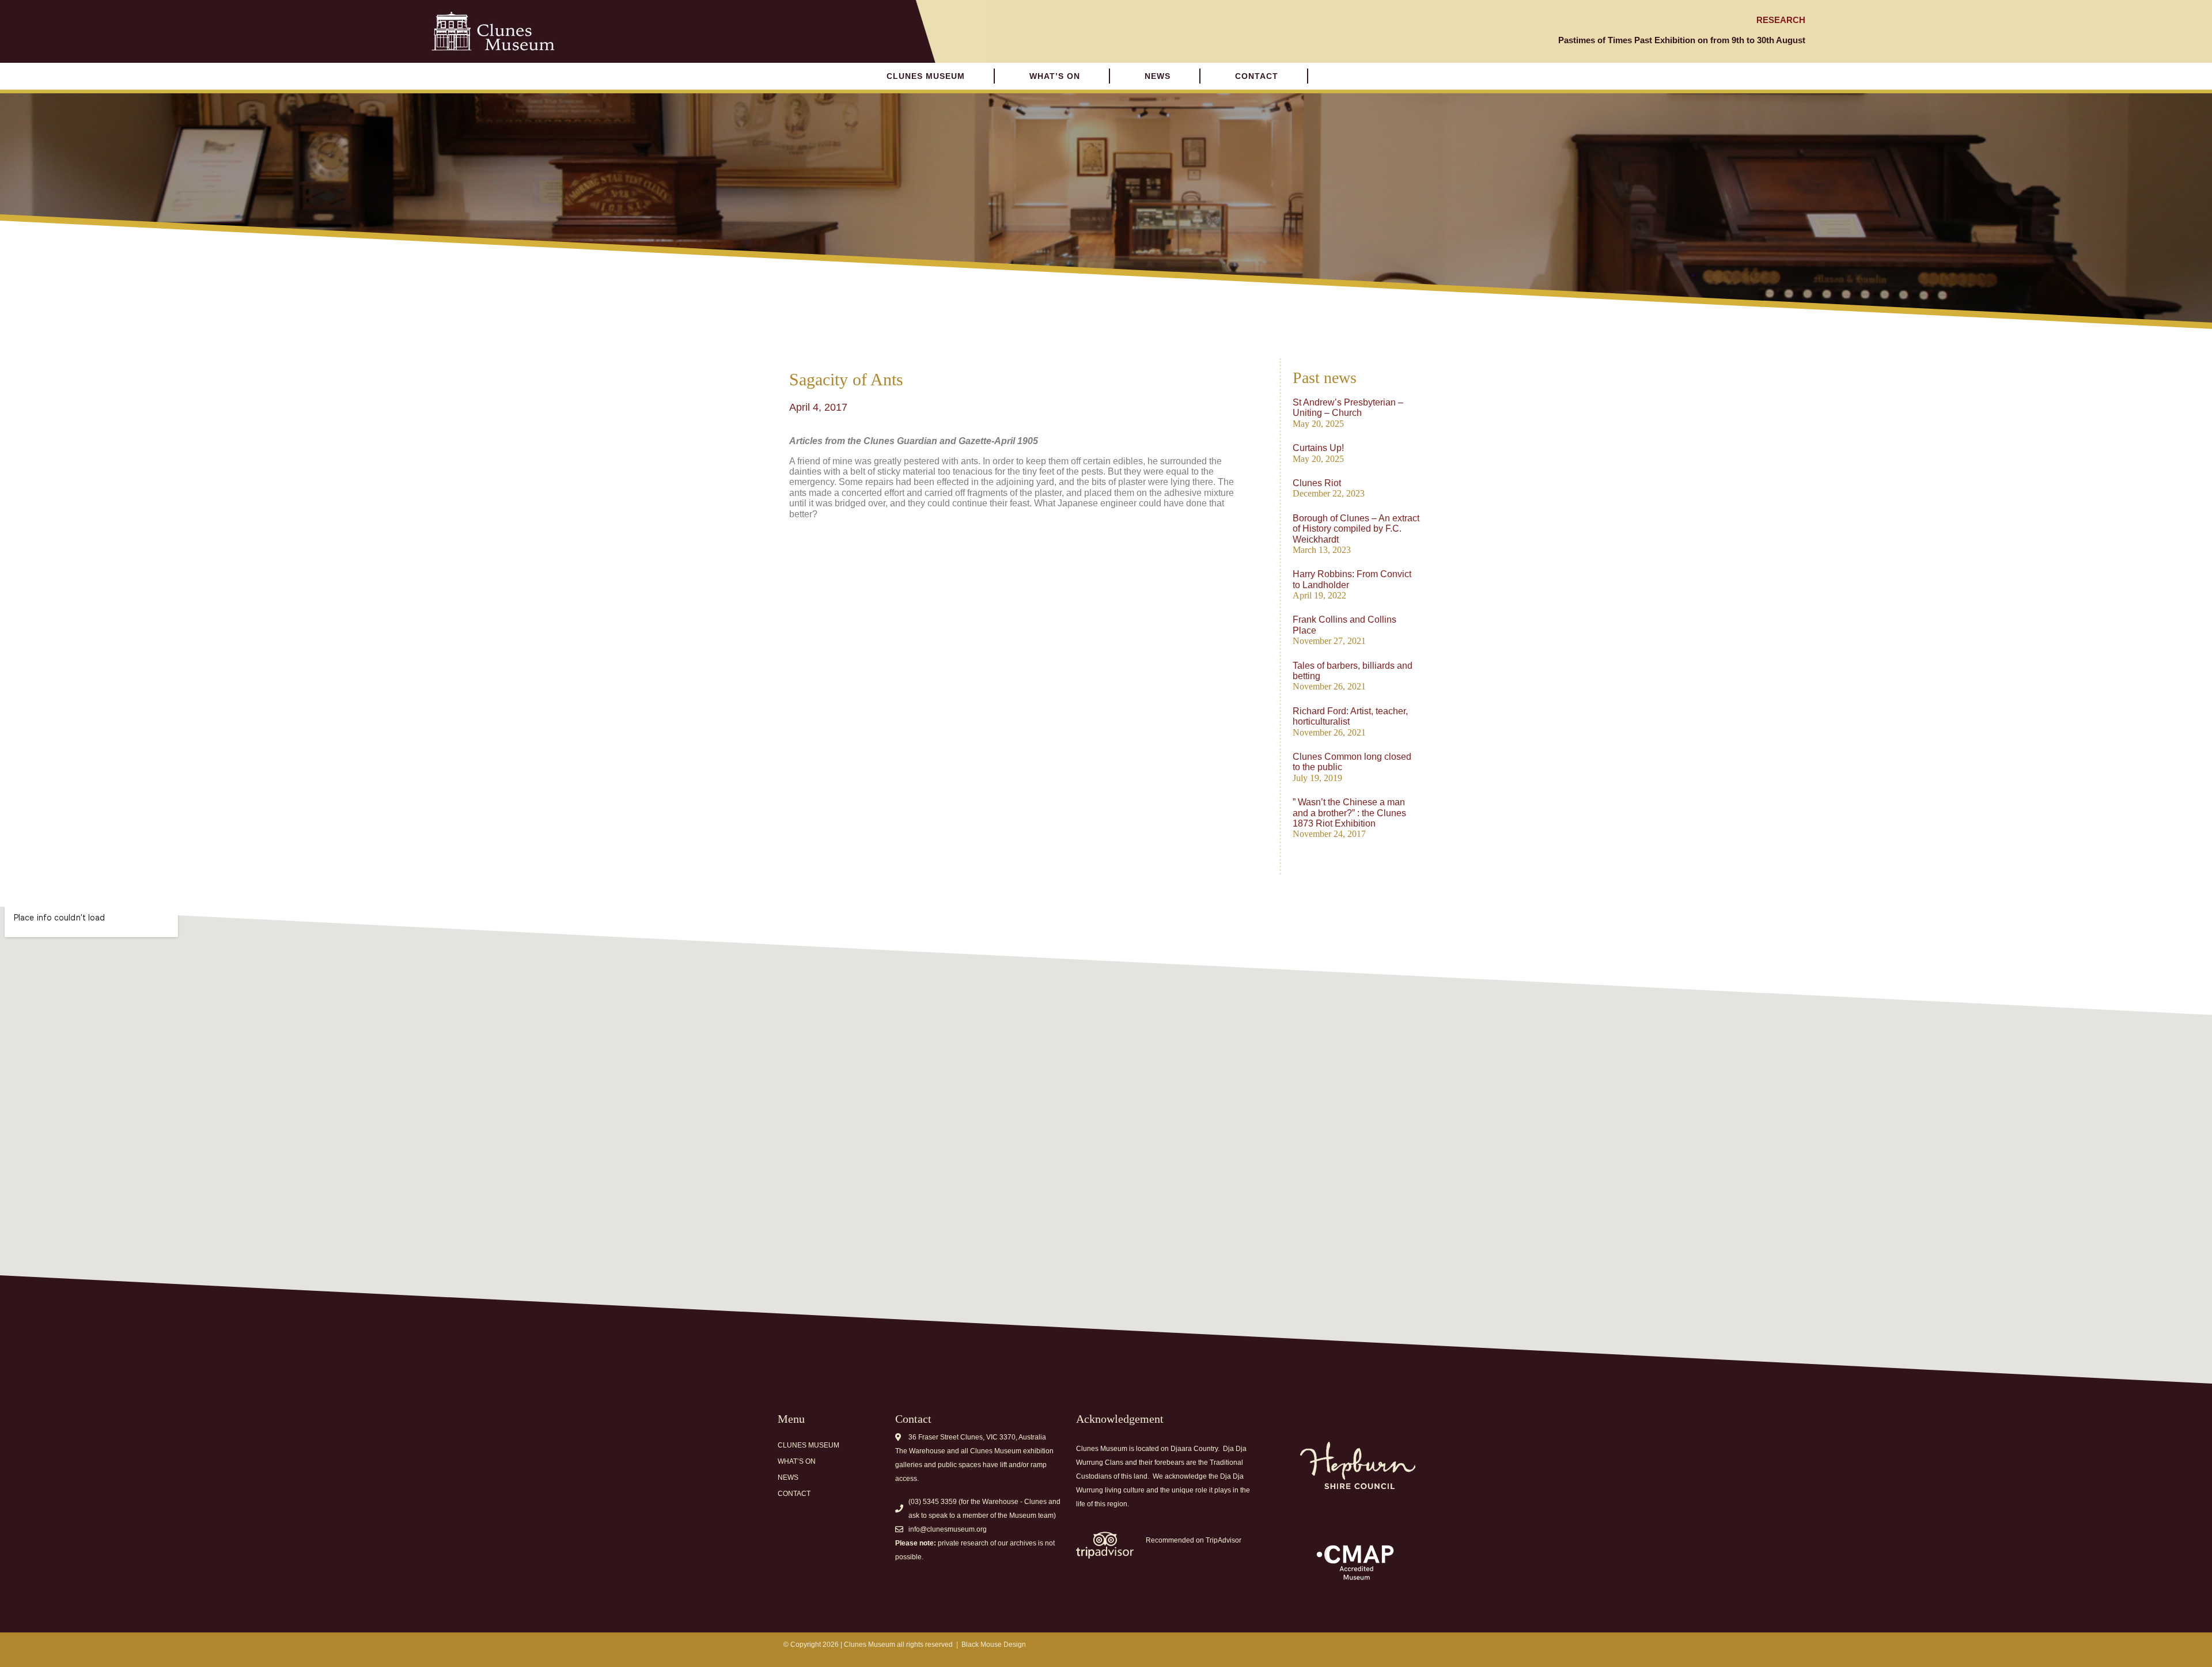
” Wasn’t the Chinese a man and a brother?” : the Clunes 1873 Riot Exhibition (1349, 813)
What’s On (797, 1461)
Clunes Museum (926, 76)
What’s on (1055, 76)
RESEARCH (1781, 20)
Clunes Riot (1317, 483)
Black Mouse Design (994, 1645)
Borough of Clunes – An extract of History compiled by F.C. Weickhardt (1356, 529)
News (1158, 76)
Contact (1257, 76)
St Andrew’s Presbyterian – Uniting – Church (1348, 408)
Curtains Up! (1318, 448)
